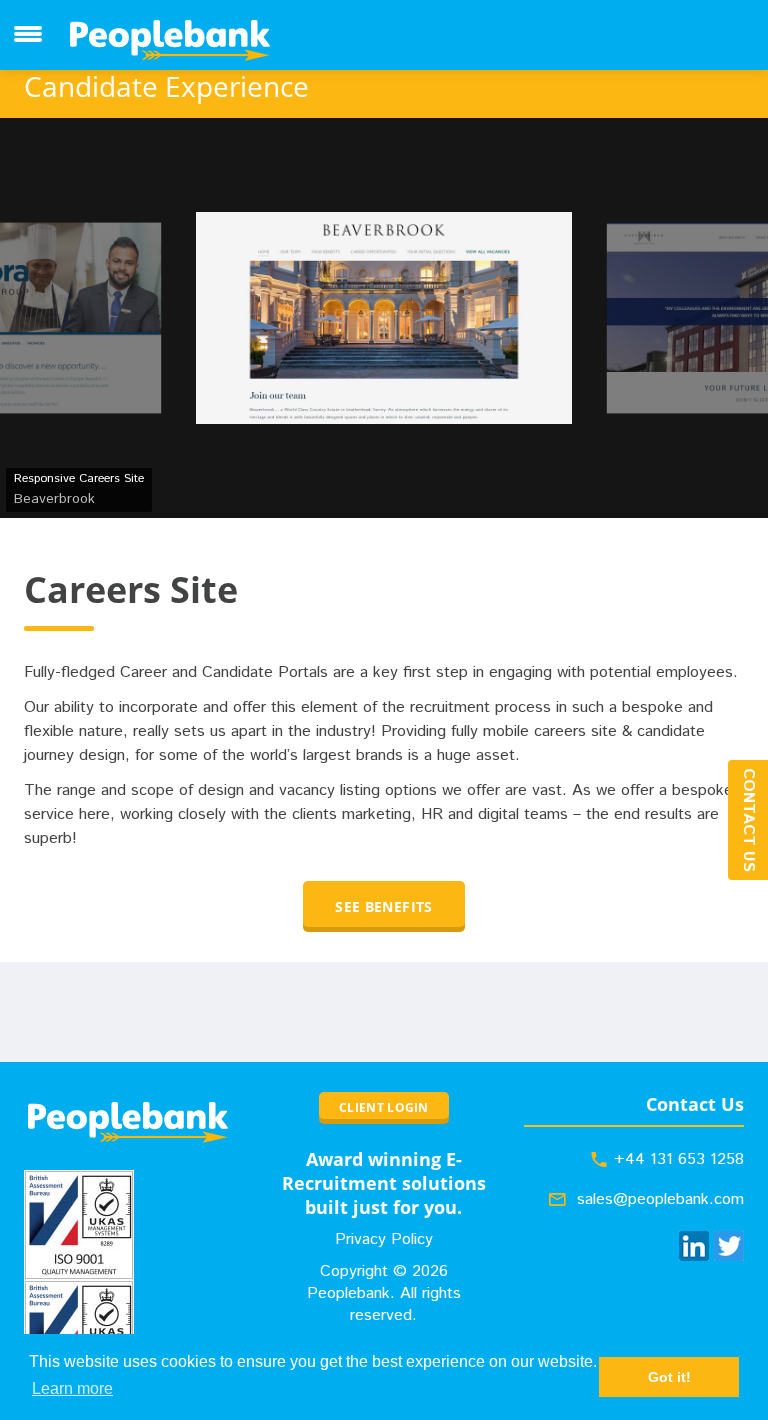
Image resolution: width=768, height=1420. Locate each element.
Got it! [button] (669, 1377)
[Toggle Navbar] (28, 34)
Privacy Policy (384, 1239)
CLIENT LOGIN (384, 1107)
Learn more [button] (72, 1388)
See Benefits (383, 906)
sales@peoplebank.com (660, 1199)
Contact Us (748, 820)
